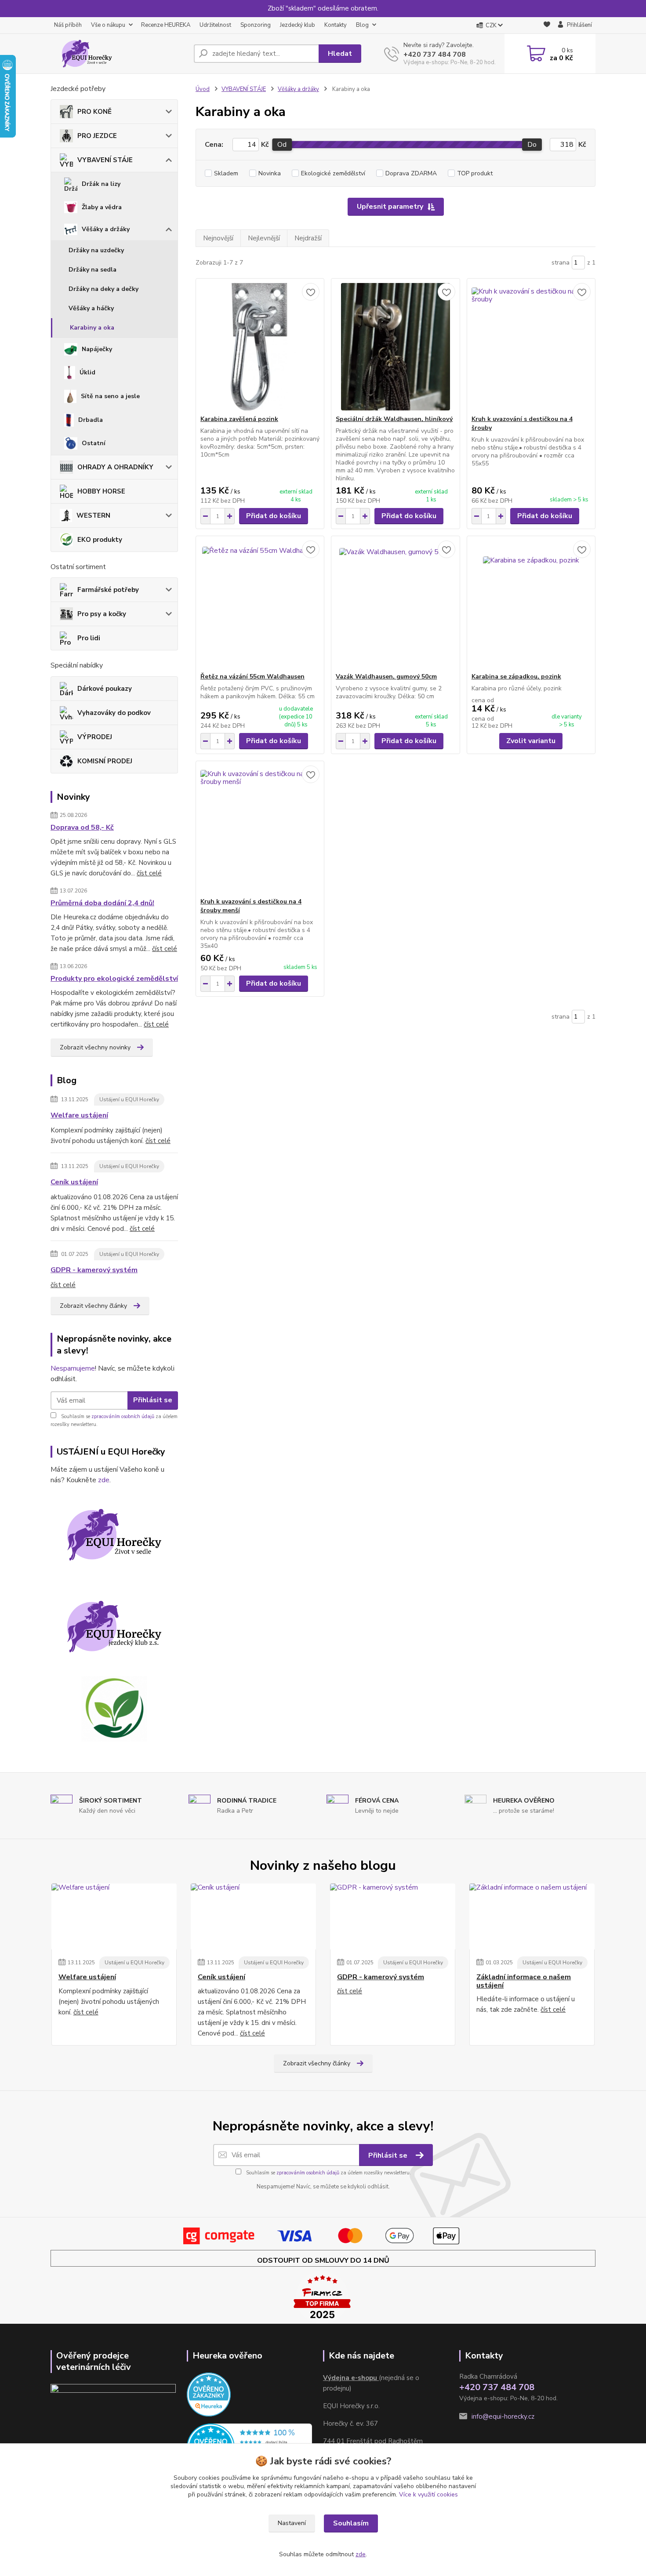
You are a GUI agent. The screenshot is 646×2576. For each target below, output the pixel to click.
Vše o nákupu (108, 25)
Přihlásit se (153, 1400)
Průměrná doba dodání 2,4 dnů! (102, 903)
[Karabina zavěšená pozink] (260, 347)
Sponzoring (256, 25)
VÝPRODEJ (95, 737)
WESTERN (93, 515)
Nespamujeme (73, 1368)
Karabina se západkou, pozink (516, 677)
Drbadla (91, 420)
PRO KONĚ (94, 112)
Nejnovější (218, 238)
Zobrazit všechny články (93, 1306)
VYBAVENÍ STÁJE (105, 160)
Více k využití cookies (428, 2494)
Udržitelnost (215, 25)
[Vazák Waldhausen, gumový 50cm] (395, 604)
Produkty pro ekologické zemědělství (114, 979)
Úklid (87, 372)
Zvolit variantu (531, 741)
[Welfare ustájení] (114, 1916)
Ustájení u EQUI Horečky (129, 1099)
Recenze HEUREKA (166, 25)
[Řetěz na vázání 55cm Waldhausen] (260, 604)
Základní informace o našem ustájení (524, 1981)
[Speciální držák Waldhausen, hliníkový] (395, 347)
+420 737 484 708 (435, 54)
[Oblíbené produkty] (547, 26)
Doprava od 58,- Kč (82, 827)
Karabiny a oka (92, 328)
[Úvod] (119, 54)
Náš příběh (68, 25)
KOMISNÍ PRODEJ (105, 761)
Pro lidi (89, 638)
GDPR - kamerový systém (94, 1270)
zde (104, 1480)
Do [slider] (532, 145)
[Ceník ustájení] (253, 1916)
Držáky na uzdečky (96, 250)
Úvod (203, 89)
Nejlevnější (264, 238)
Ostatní (94, 443)
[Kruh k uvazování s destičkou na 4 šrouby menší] (260, 829)
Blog (362, 25)
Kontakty (336, 25)
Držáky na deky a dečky (103, 289)
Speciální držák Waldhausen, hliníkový (394, 419)
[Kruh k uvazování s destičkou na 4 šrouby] (531, 347)
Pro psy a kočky (102, 614)
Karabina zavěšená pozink (239, 419)
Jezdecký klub (298, 25)
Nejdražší (308, 238)
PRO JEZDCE (97, 136)
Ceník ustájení (74, 1182)
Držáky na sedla (93, 270)
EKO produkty (100, 540)
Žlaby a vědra (102, 207)
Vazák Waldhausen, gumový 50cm (386, 677)
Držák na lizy (101, 184)
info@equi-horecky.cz (503, 2416)
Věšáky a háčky (91, 308)
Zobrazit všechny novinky (95, 1047)
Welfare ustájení (79, 1115)
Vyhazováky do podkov (114, 713)
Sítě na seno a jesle (110, 396)
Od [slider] (282, 145)
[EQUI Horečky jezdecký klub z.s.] (114, 1627)
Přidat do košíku (274, 516)
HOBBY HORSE (101, 491)
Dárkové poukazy (105, 689)
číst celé (149, 873)
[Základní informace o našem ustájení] (532, 1916)
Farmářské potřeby (108, 590)
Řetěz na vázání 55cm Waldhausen (252, 677)
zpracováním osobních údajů (123, 1417)
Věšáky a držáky (106, 229)
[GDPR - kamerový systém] (393, 1916)
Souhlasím (351, 2523)
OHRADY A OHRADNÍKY (115, 467)
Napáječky (97, 349)
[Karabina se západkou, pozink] (531, 604)
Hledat (340, 54)
